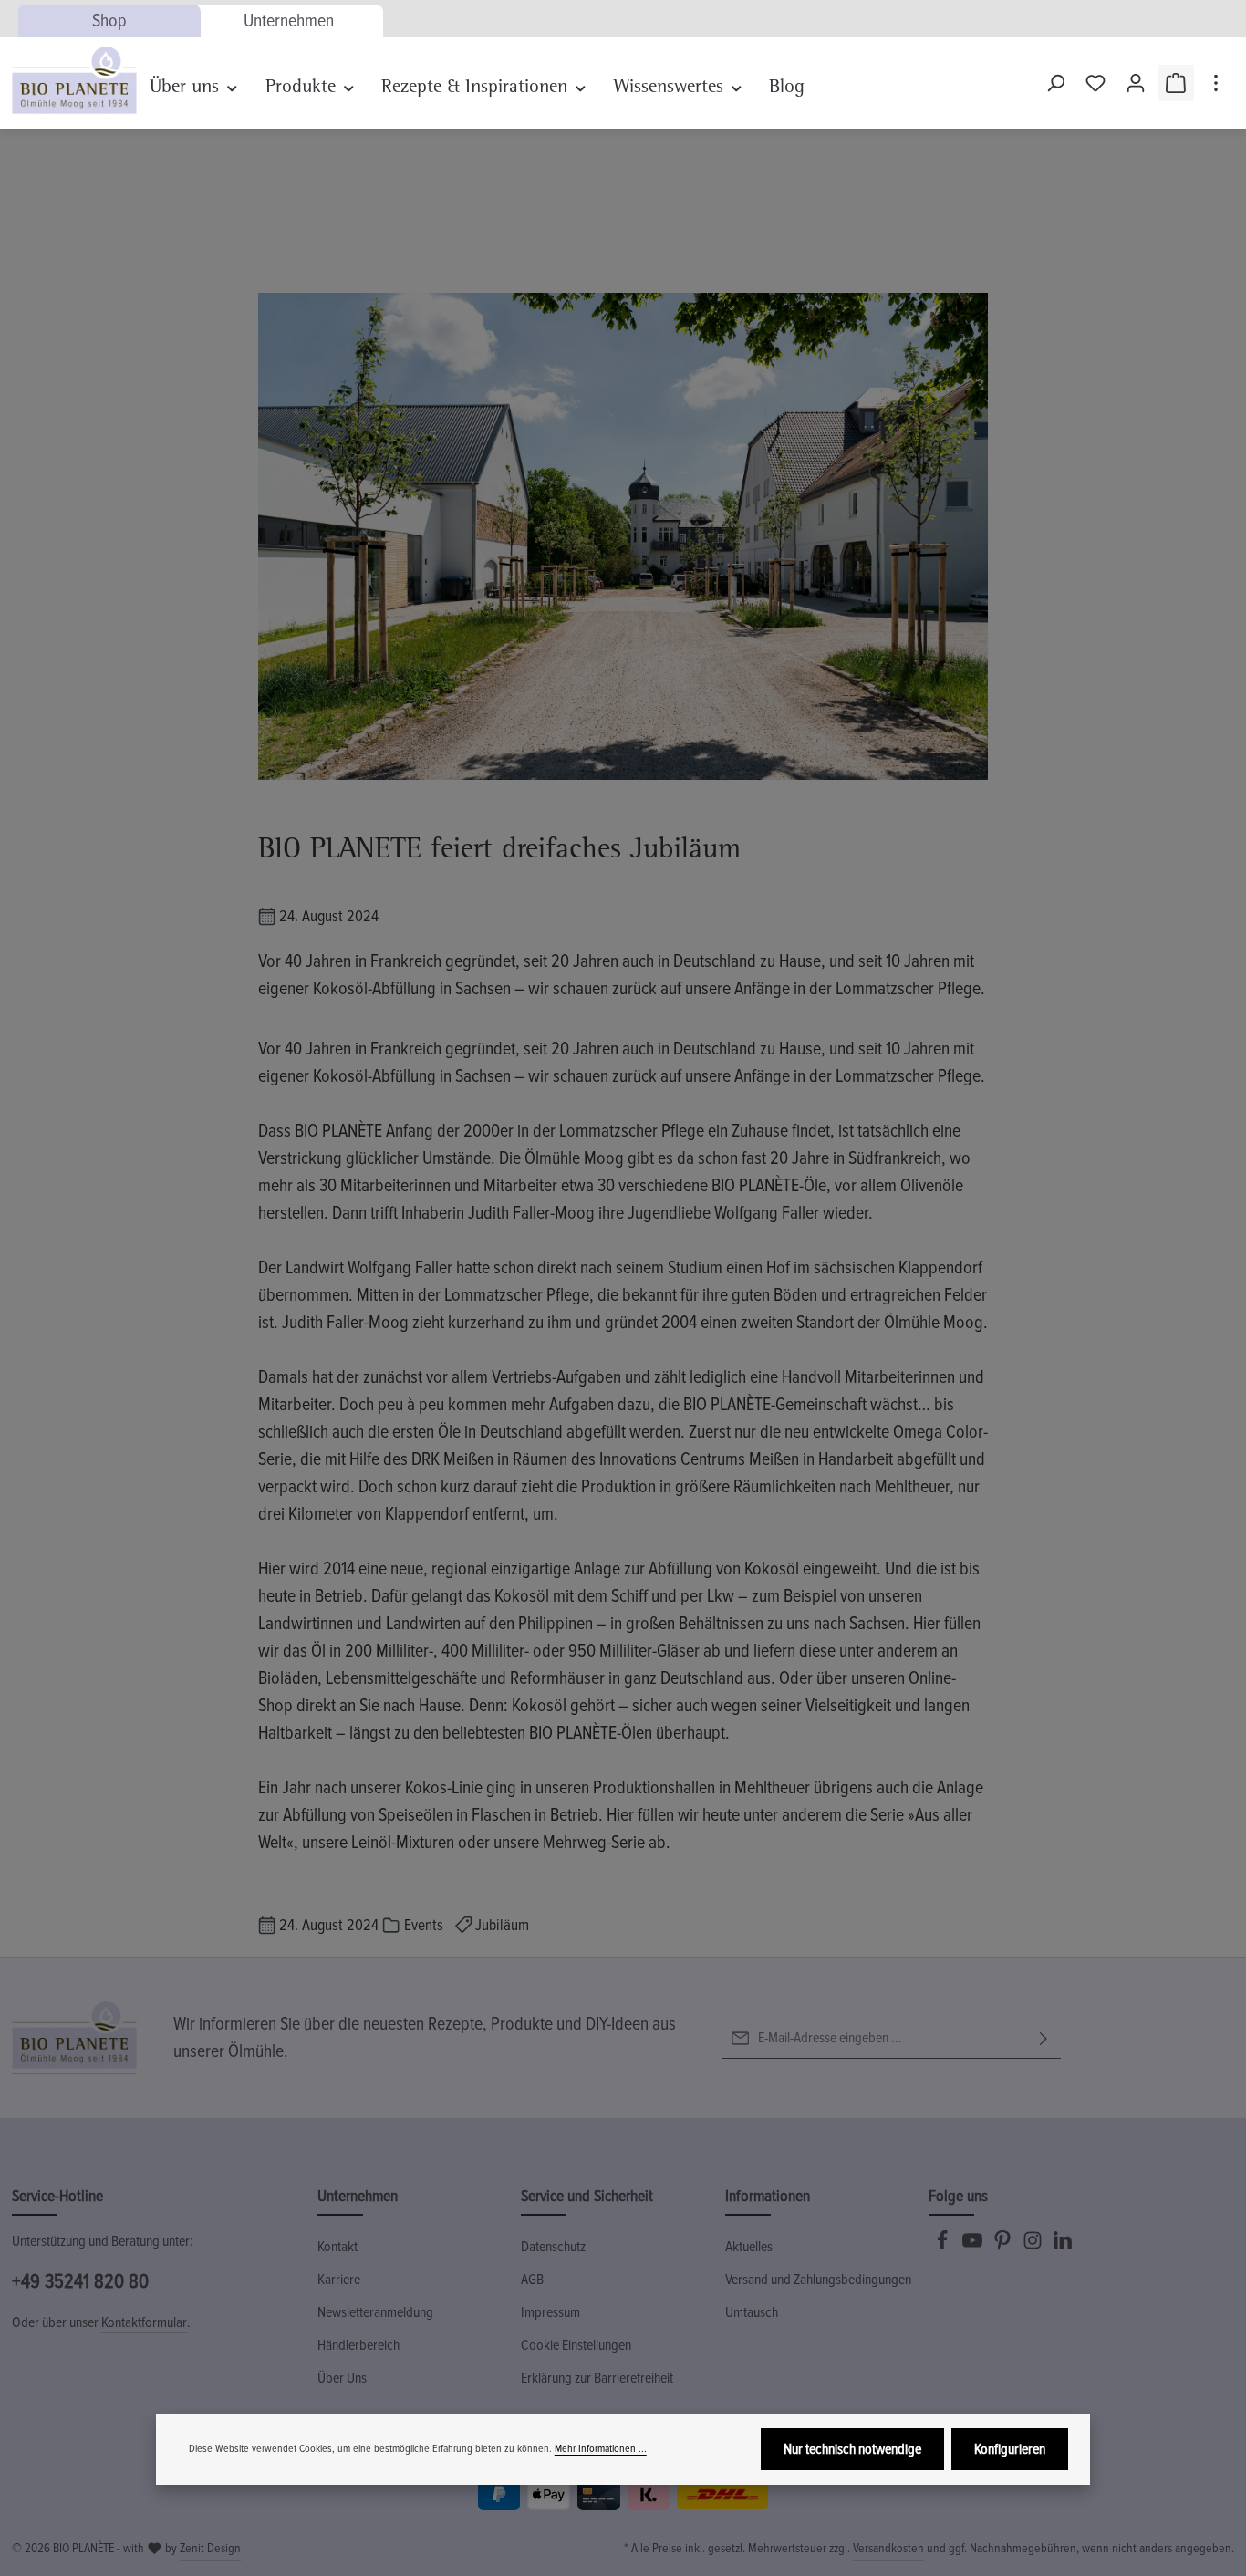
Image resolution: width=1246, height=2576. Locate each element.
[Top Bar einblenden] (1216, 83)
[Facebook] (944, 2246)
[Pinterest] (1004, 2246)
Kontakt (337, 2247)
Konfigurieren (1010, 2449)
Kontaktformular (144, 2322)
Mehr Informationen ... (601, 2449)
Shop (109, 21)
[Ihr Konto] (1136, 83)
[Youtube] (974, 2246)
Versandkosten (888, 2548)
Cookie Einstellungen (576, 2345)
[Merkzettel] (1095, 83)
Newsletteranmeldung (375, 2312)
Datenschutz (553, 2247)
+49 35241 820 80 (80, 2282)
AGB (532, 2280)
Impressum (550, 2312)
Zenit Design (210, 2548)
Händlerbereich (358, 2345)
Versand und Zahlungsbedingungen (818, 2280)
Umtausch (752, 2312)
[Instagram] (1034, 2246)
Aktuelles (749, 2247)
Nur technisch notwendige (852, 2449)
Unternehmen (289, 21)
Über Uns (342, 2378)
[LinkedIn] (1063, 2246)
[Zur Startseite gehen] (74, 83)
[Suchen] (1055, 83)
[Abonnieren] (1044, 2038)
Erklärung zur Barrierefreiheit (597, 2378)
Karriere (339, 2280)
